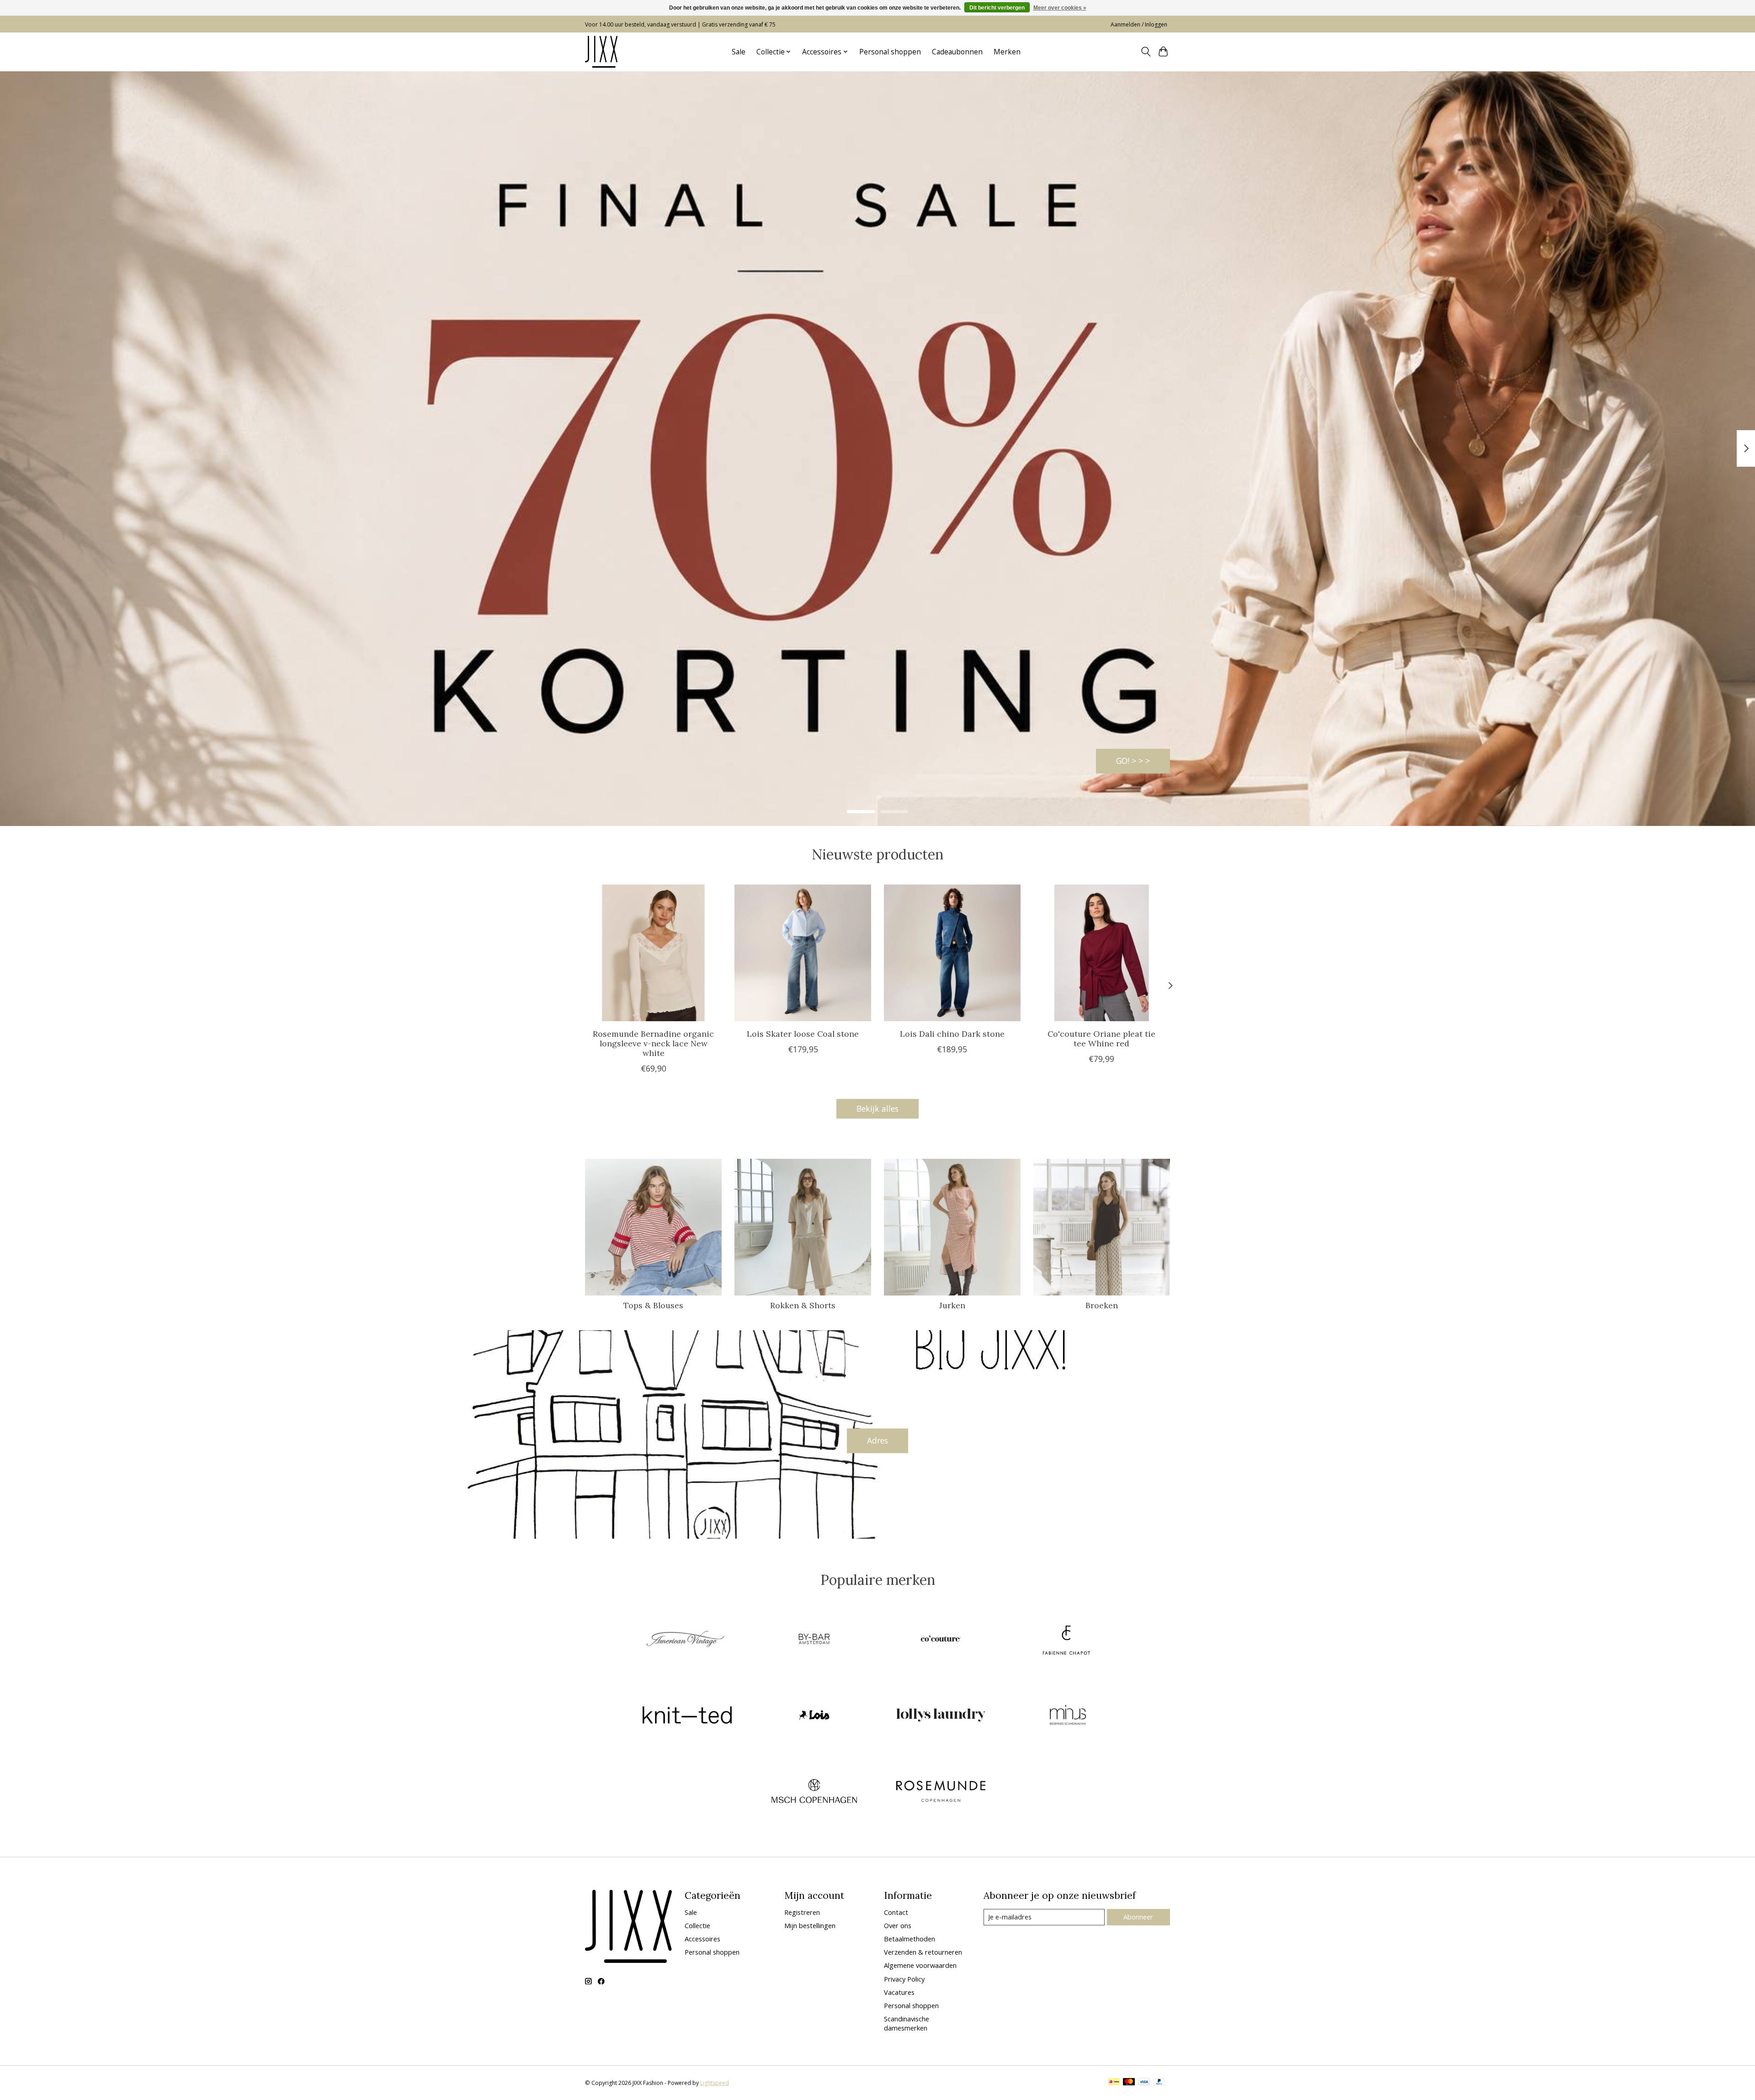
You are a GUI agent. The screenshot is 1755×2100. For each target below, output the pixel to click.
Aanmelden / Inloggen (1139, 24)
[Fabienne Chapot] (1068, 1640)
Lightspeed (715, 2083)
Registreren (802, 1912)
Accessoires (702, 1939)
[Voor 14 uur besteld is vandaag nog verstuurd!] (601, 52)
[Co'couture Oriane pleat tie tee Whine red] (1102, 953)
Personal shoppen (890, 52)
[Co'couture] (941, 1640)
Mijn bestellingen (810, 1925)
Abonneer (1138, 1917)
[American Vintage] (687, 1640)
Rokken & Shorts (803, 1305)
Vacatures (899, 1992)
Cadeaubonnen (957, 52)
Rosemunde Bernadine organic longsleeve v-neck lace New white (653, 1043)
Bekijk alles (877, 1109)
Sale (739, 52)
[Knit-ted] (687, 1716)
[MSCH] (814, 1792)
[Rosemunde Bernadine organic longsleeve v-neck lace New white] (653, 953)
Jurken (952, 1305)
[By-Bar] (814, 1640)
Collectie (697, 1925)
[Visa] (1144, 2083)
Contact (896, 1912)
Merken (1007, 52)
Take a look (1128, 761)
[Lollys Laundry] (941, 1716)
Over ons (898, 1925)
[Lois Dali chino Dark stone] (952, 953)
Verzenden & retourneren (923, 1952)
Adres (877, 1440)
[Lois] (814, 1716)
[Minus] (1068, 1716)
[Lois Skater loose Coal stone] (803, 953)
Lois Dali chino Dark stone (952, 1034)
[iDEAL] (1114, 2083)
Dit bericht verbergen (997, 8)
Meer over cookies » (1060, 8)
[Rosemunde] (941, 1792)
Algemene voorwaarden (920, 1965)
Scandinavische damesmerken (907, 2023)
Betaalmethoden (909, 1939)
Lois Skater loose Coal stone (803, 1034)
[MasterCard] (1129, 2083)
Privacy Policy (904, 1979)
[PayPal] (1159, 2083)
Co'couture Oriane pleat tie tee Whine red (1101, 1039)
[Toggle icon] (1146, 52)
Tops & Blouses (653, 1305)
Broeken (1102, 1305)
